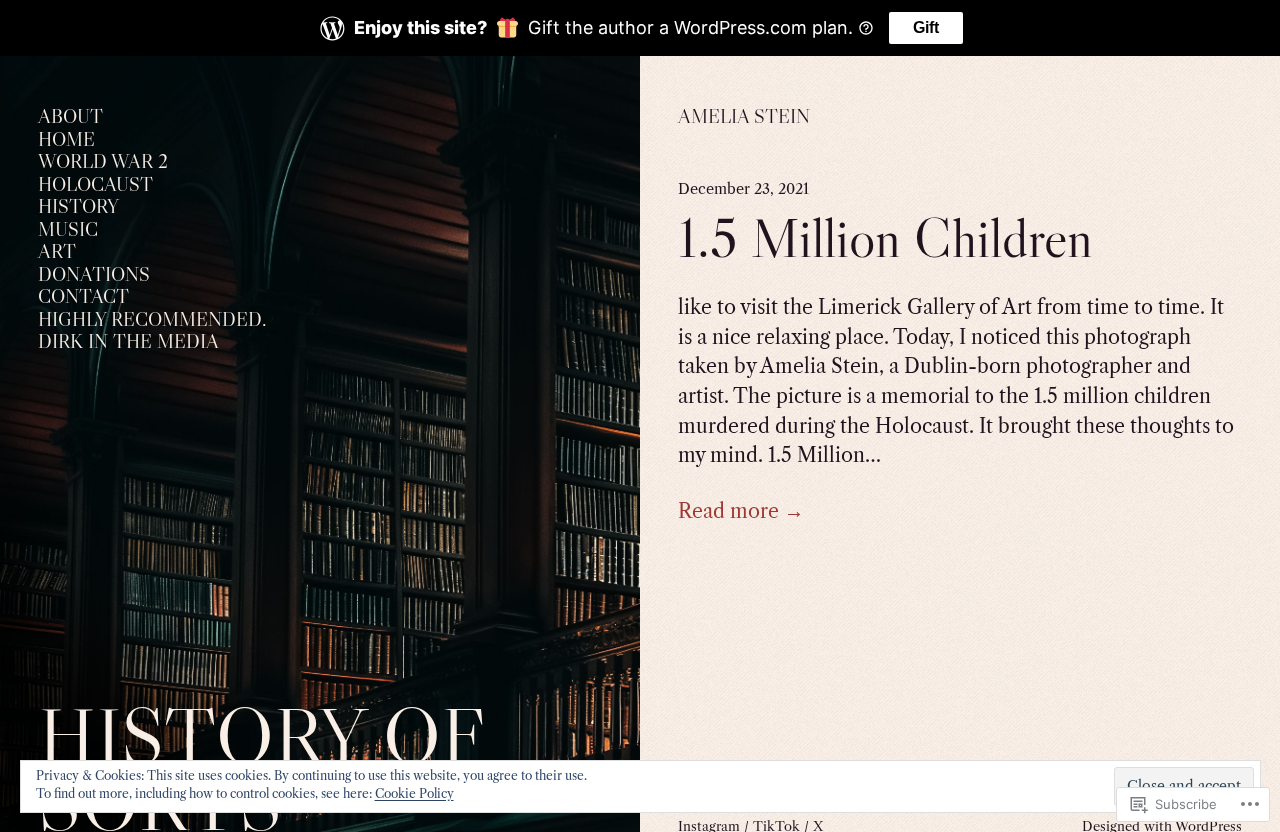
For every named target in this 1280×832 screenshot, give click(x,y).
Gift (926, 27)
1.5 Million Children (885, 238)
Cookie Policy (414, 793)
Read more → (741, 511)
